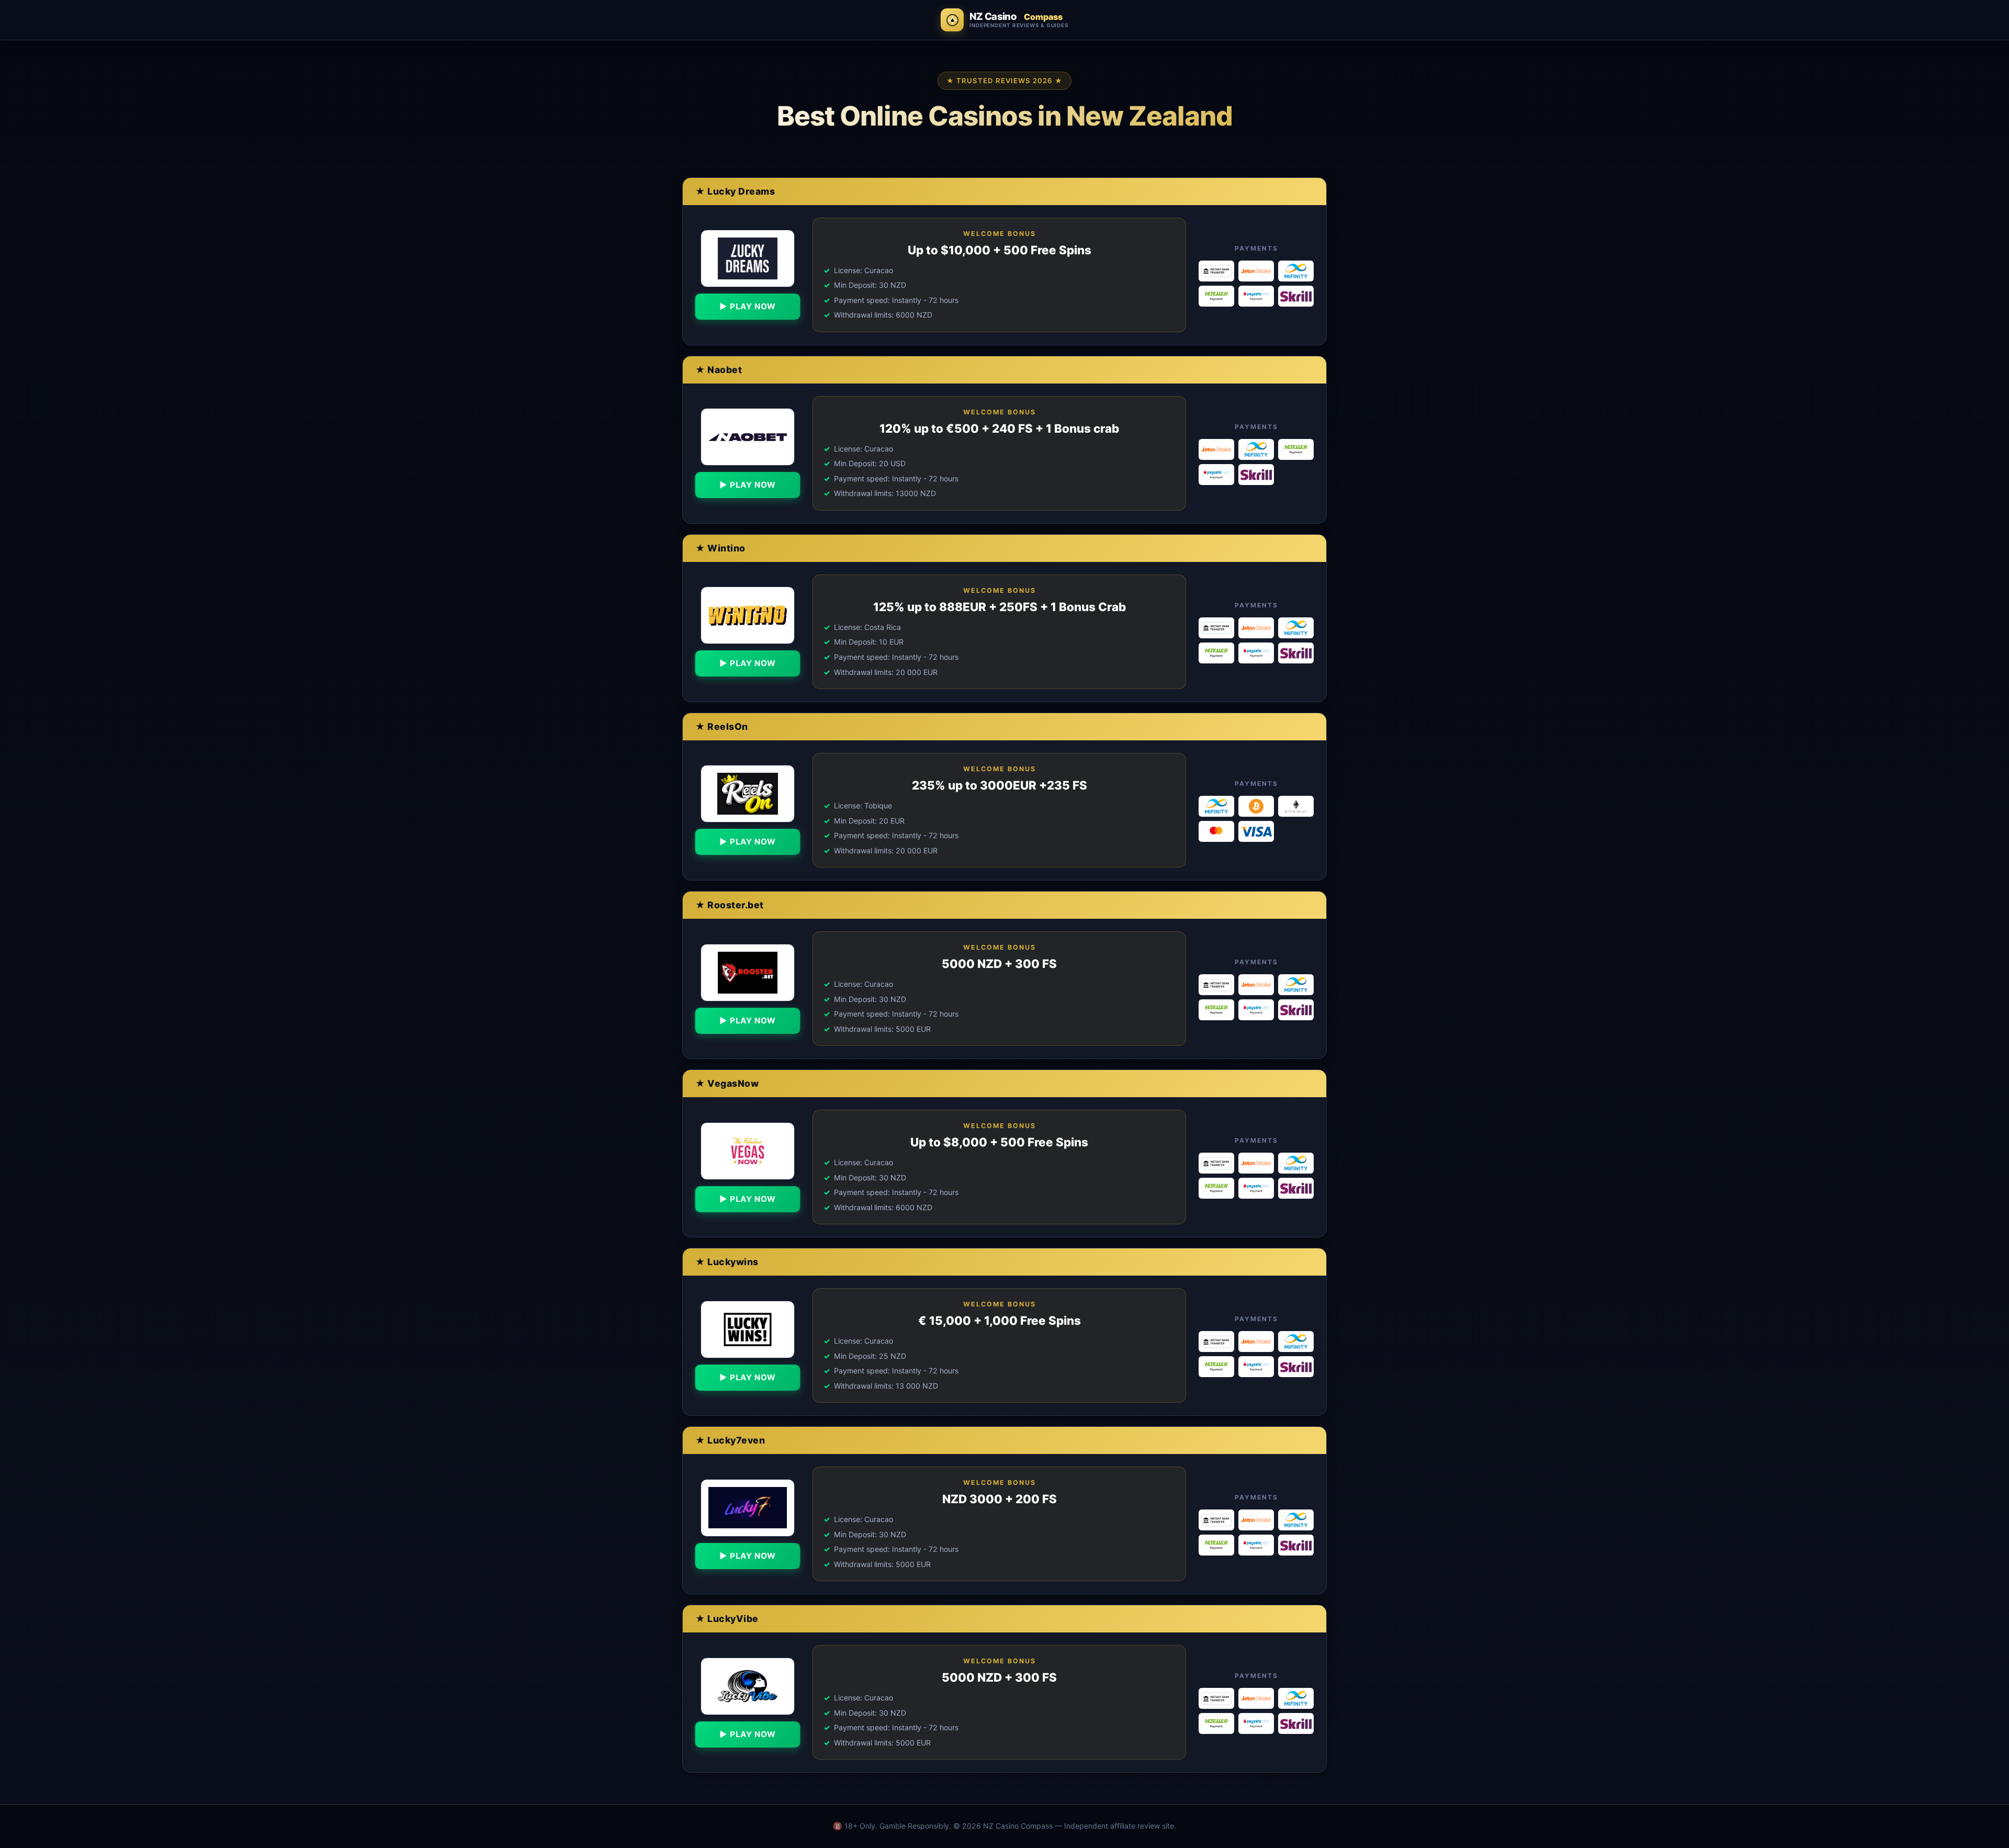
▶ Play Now (747, 306)
